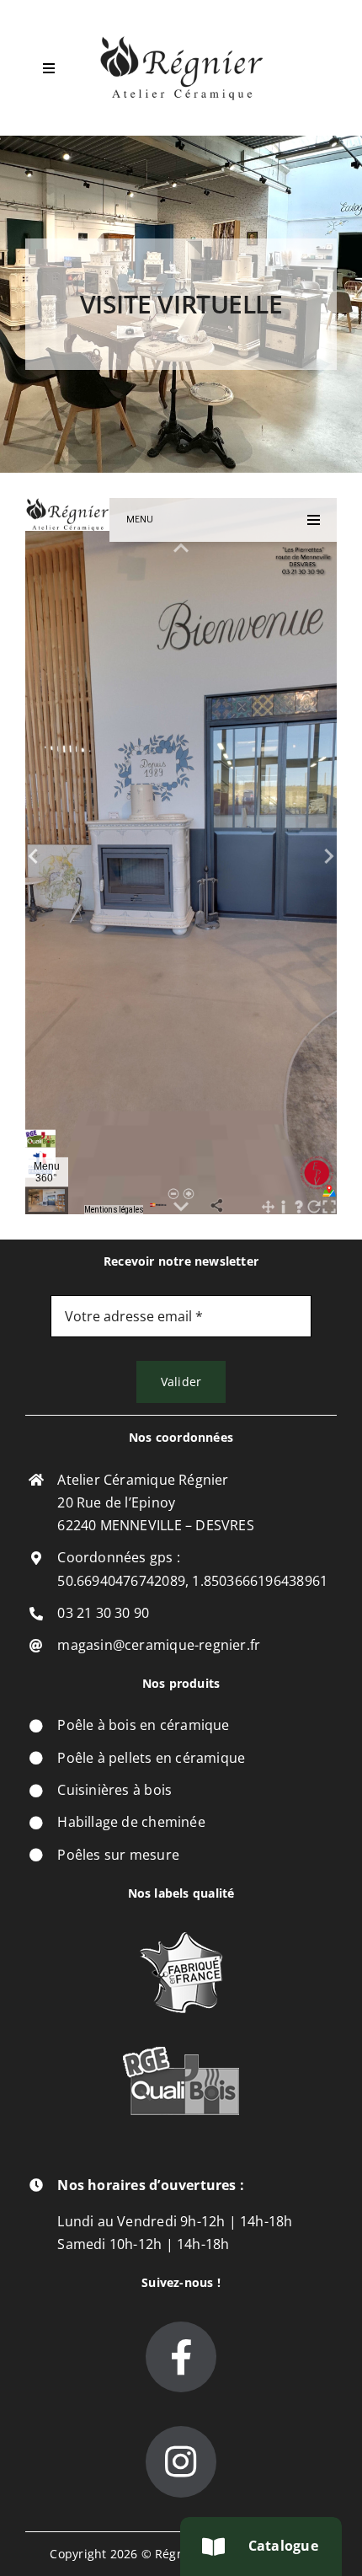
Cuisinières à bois (114, 1790)
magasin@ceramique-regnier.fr (159, 1645)
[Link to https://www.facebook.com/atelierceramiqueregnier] (181, 2357)
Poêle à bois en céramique (143, 1725)
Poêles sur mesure (118, 1855)
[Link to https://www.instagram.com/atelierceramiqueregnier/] (181, 2461)
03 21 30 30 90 (103, 1613)
